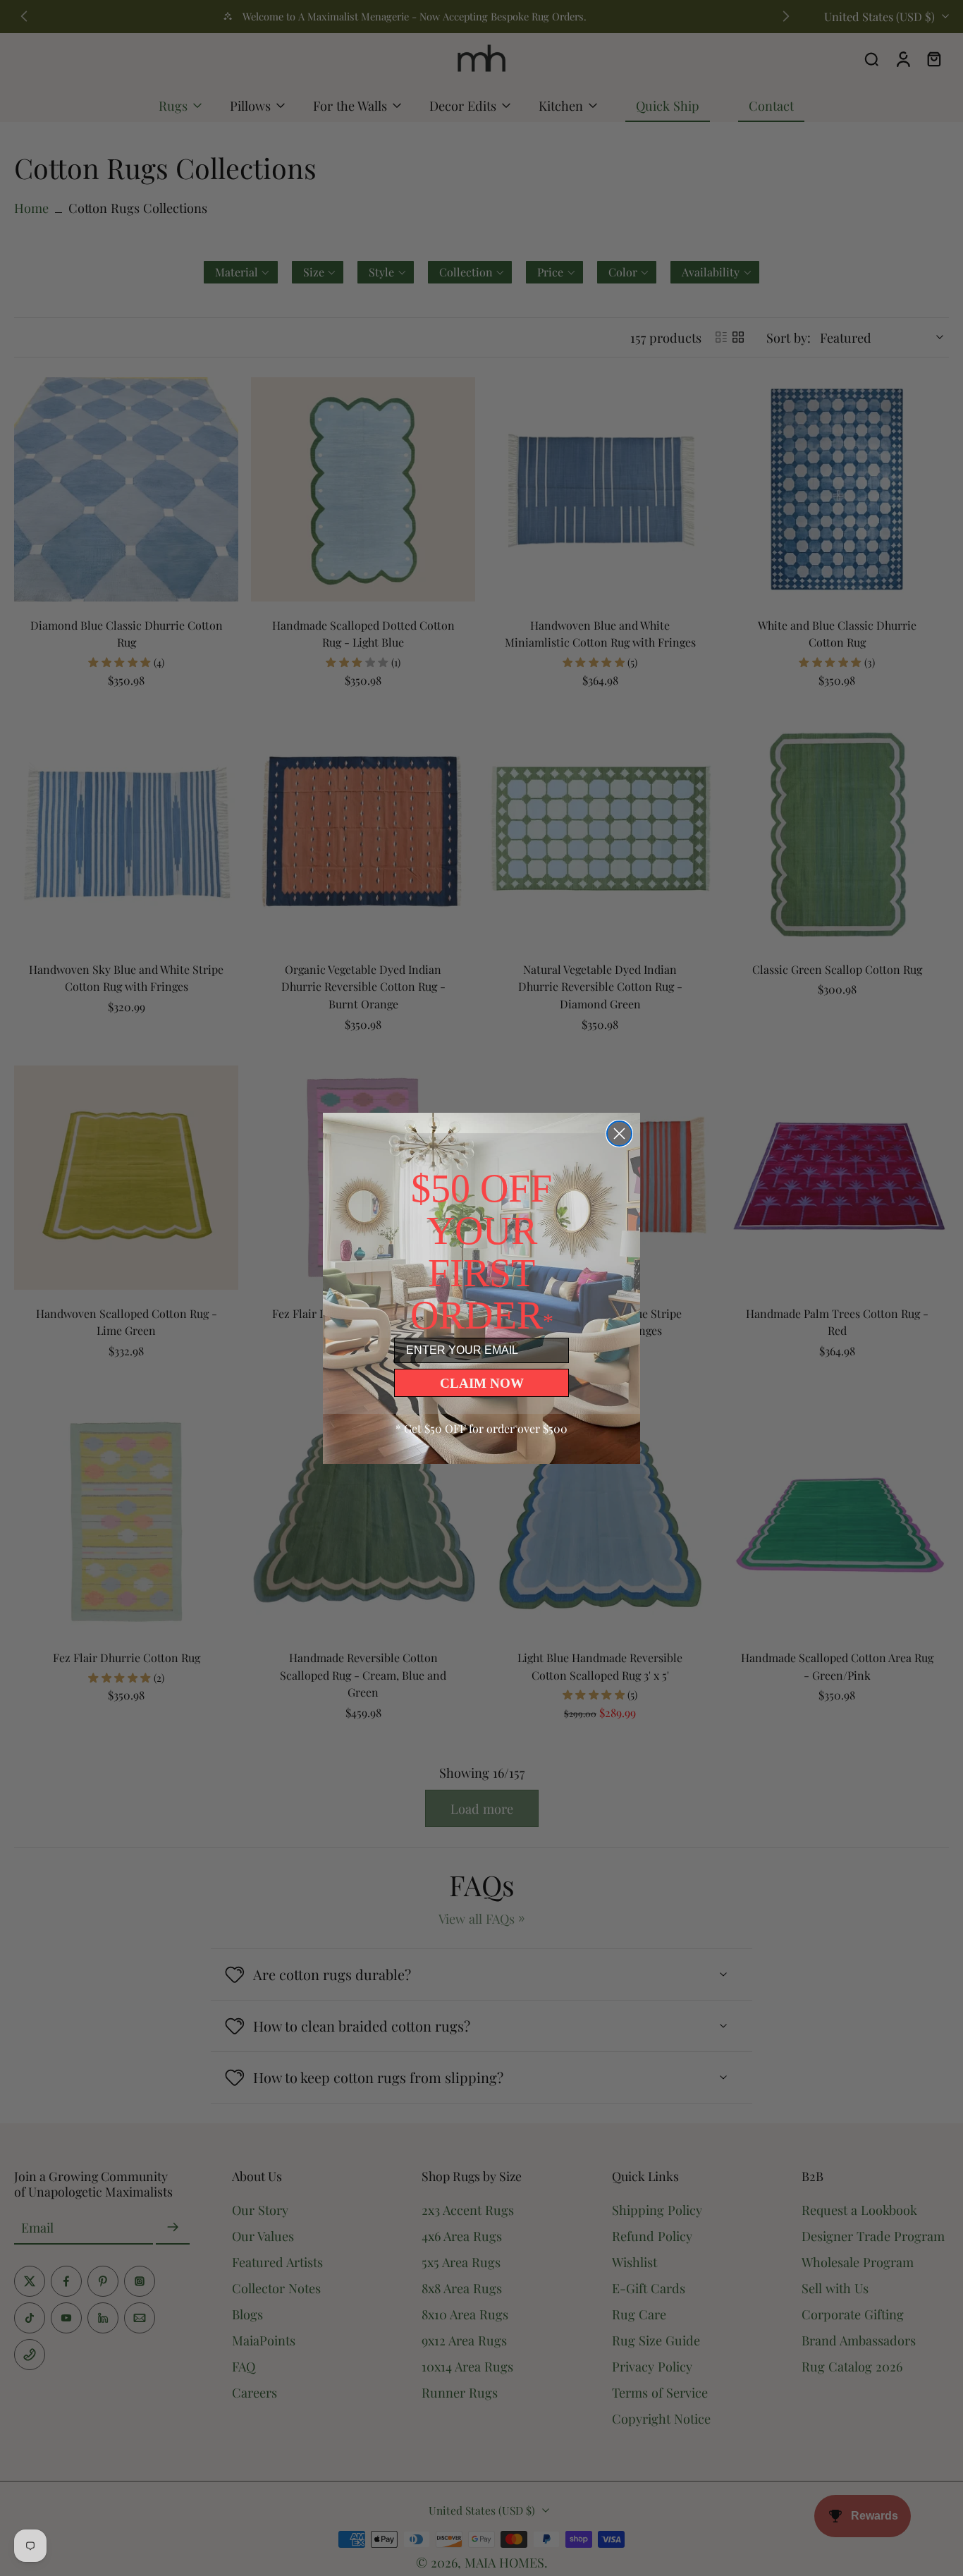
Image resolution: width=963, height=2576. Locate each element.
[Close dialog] (619, 1134)
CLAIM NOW (482, 1383)
